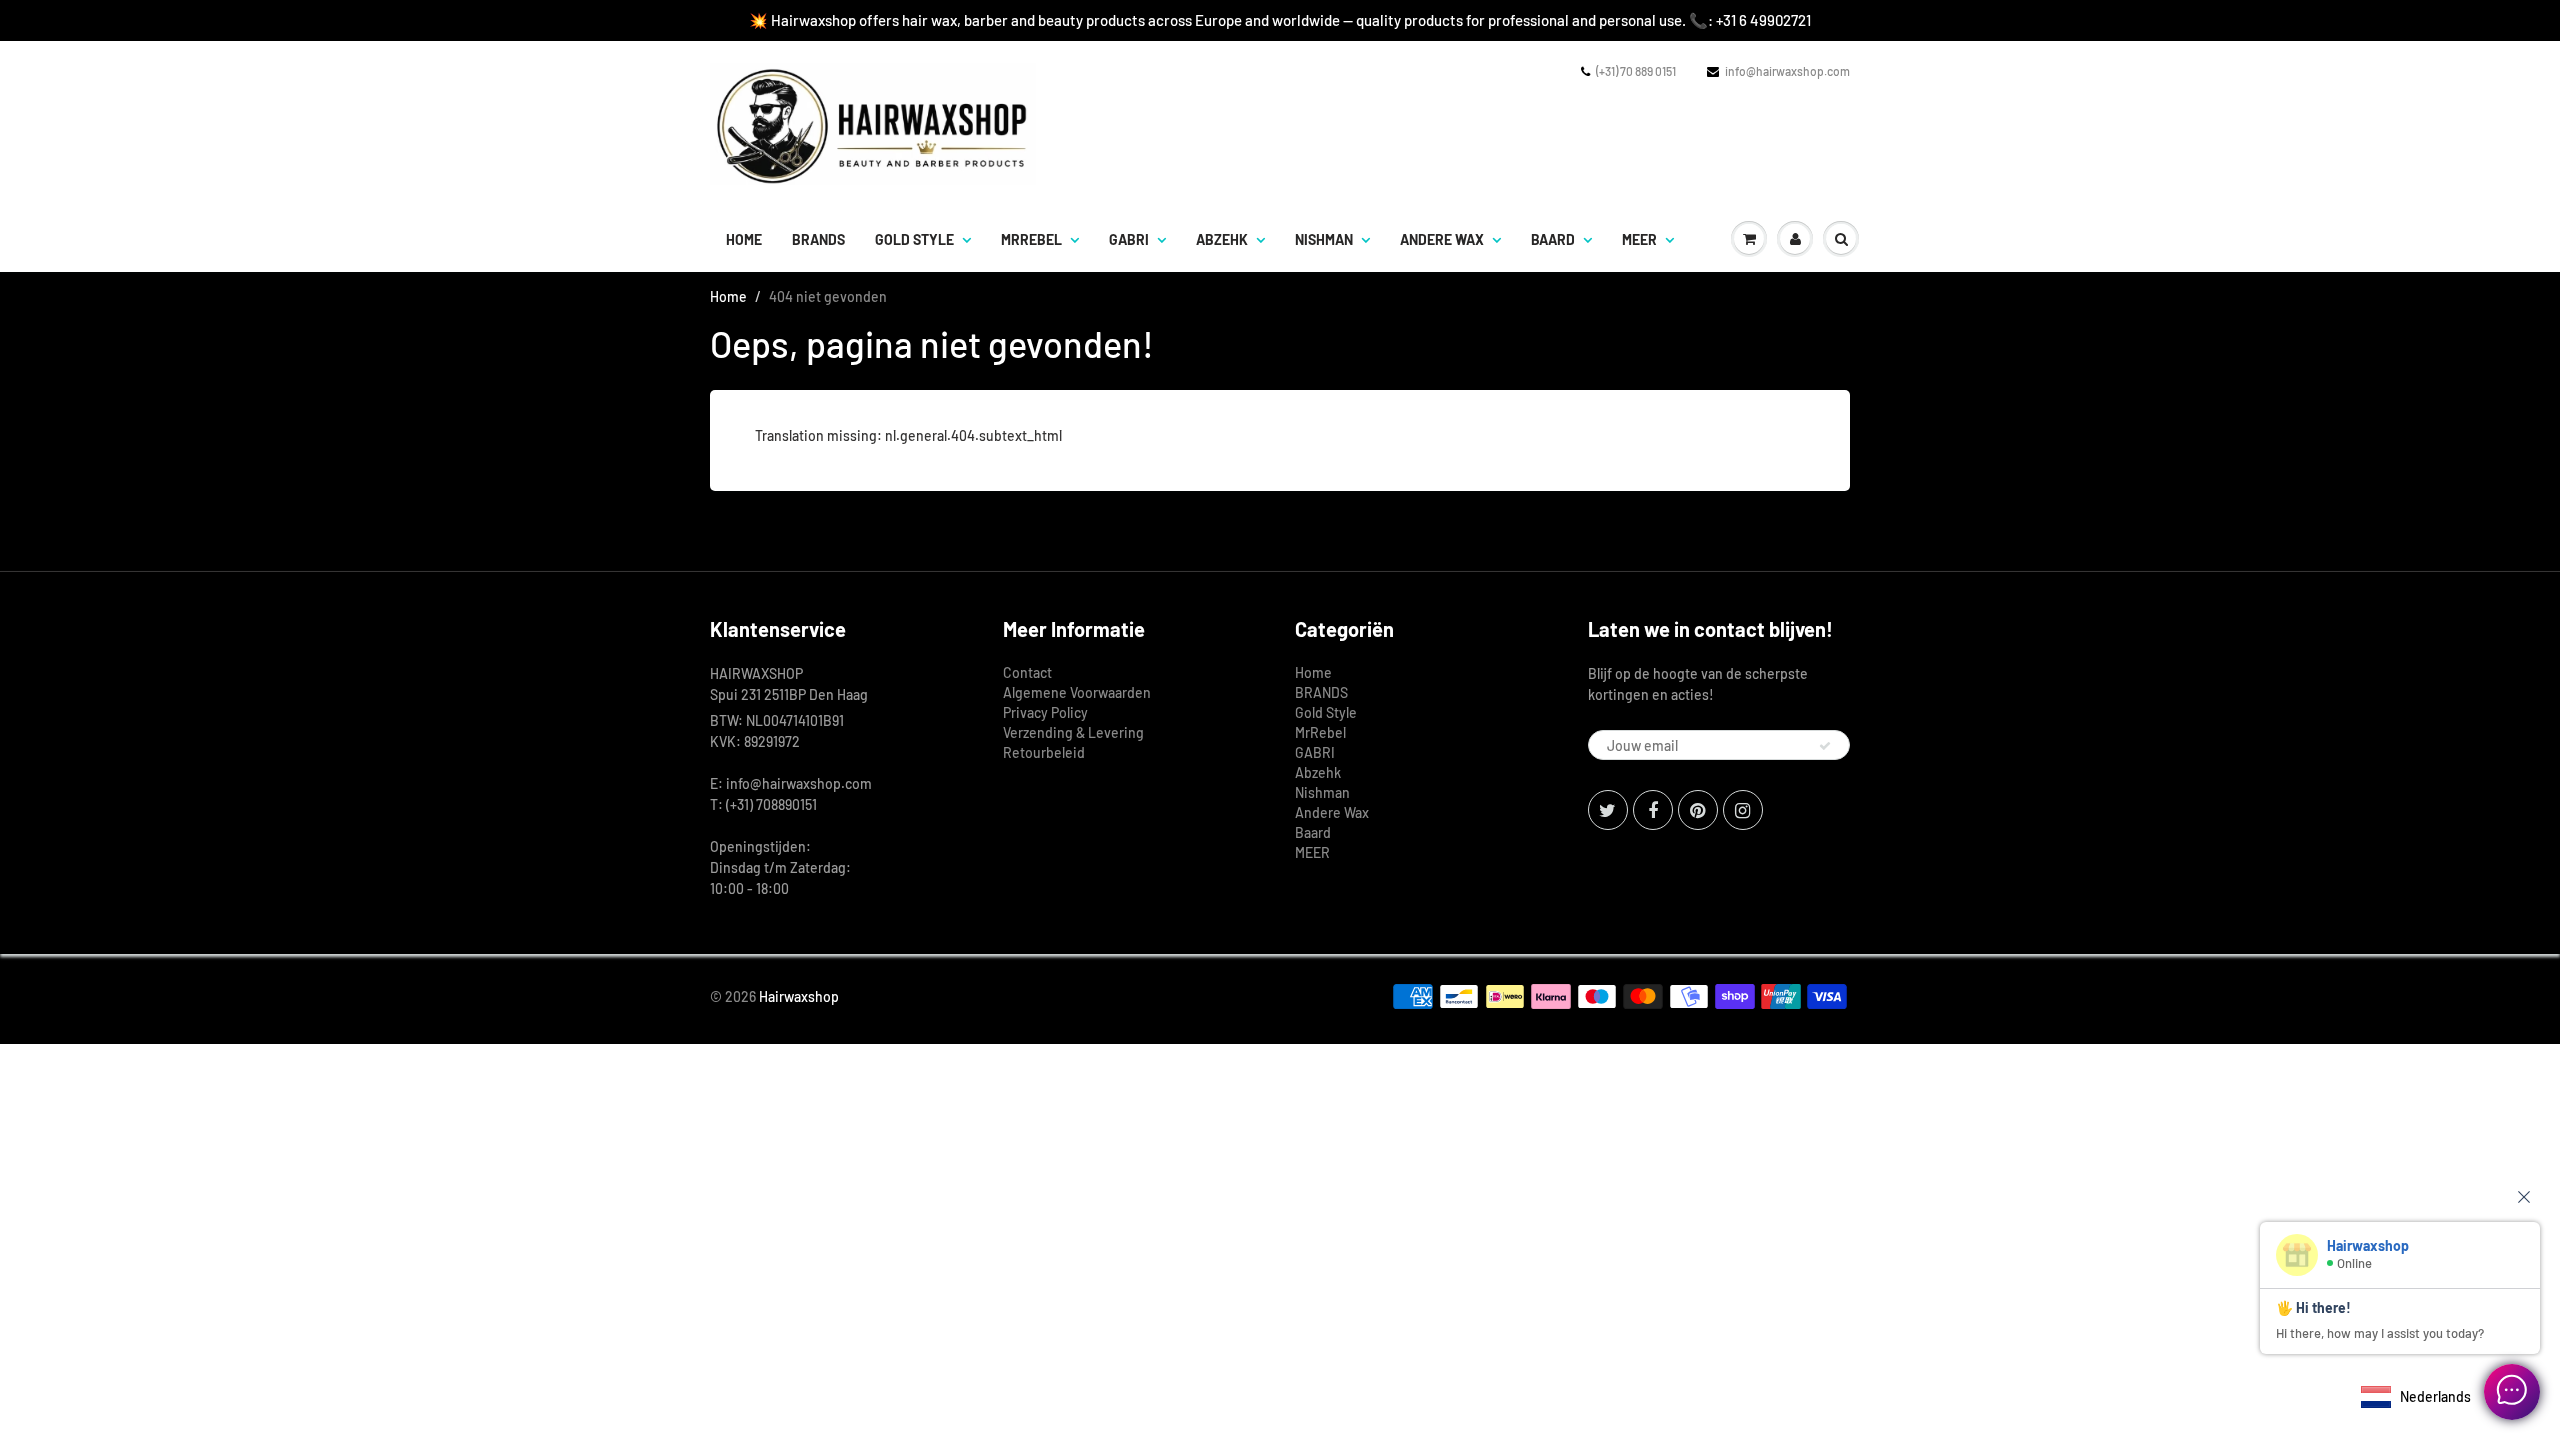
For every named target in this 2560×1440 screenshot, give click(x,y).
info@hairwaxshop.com (1787, 71)
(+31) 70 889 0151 (1636, 71)
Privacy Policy (1045, 712)
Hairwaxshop (799, 996)
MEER (1639, 239)
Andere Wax (1442, 239)
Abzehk (1222, 239)
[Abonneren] (1825, 746)
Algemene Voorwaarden (1077, 692)
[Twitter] (1608, 810)
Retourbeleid (1044, 752)
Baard (1553, 239)
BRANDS (818, 239)
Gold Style (914, 239)
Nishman (1324, 239)
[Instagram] (1743, 810)
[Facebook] (1653, 810)
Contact (1027, 672)
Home (744, 239)
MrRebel (1031, 239)
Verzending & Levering (1073, 732)
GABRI (1129, 239)
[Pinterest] (1698, 810)
